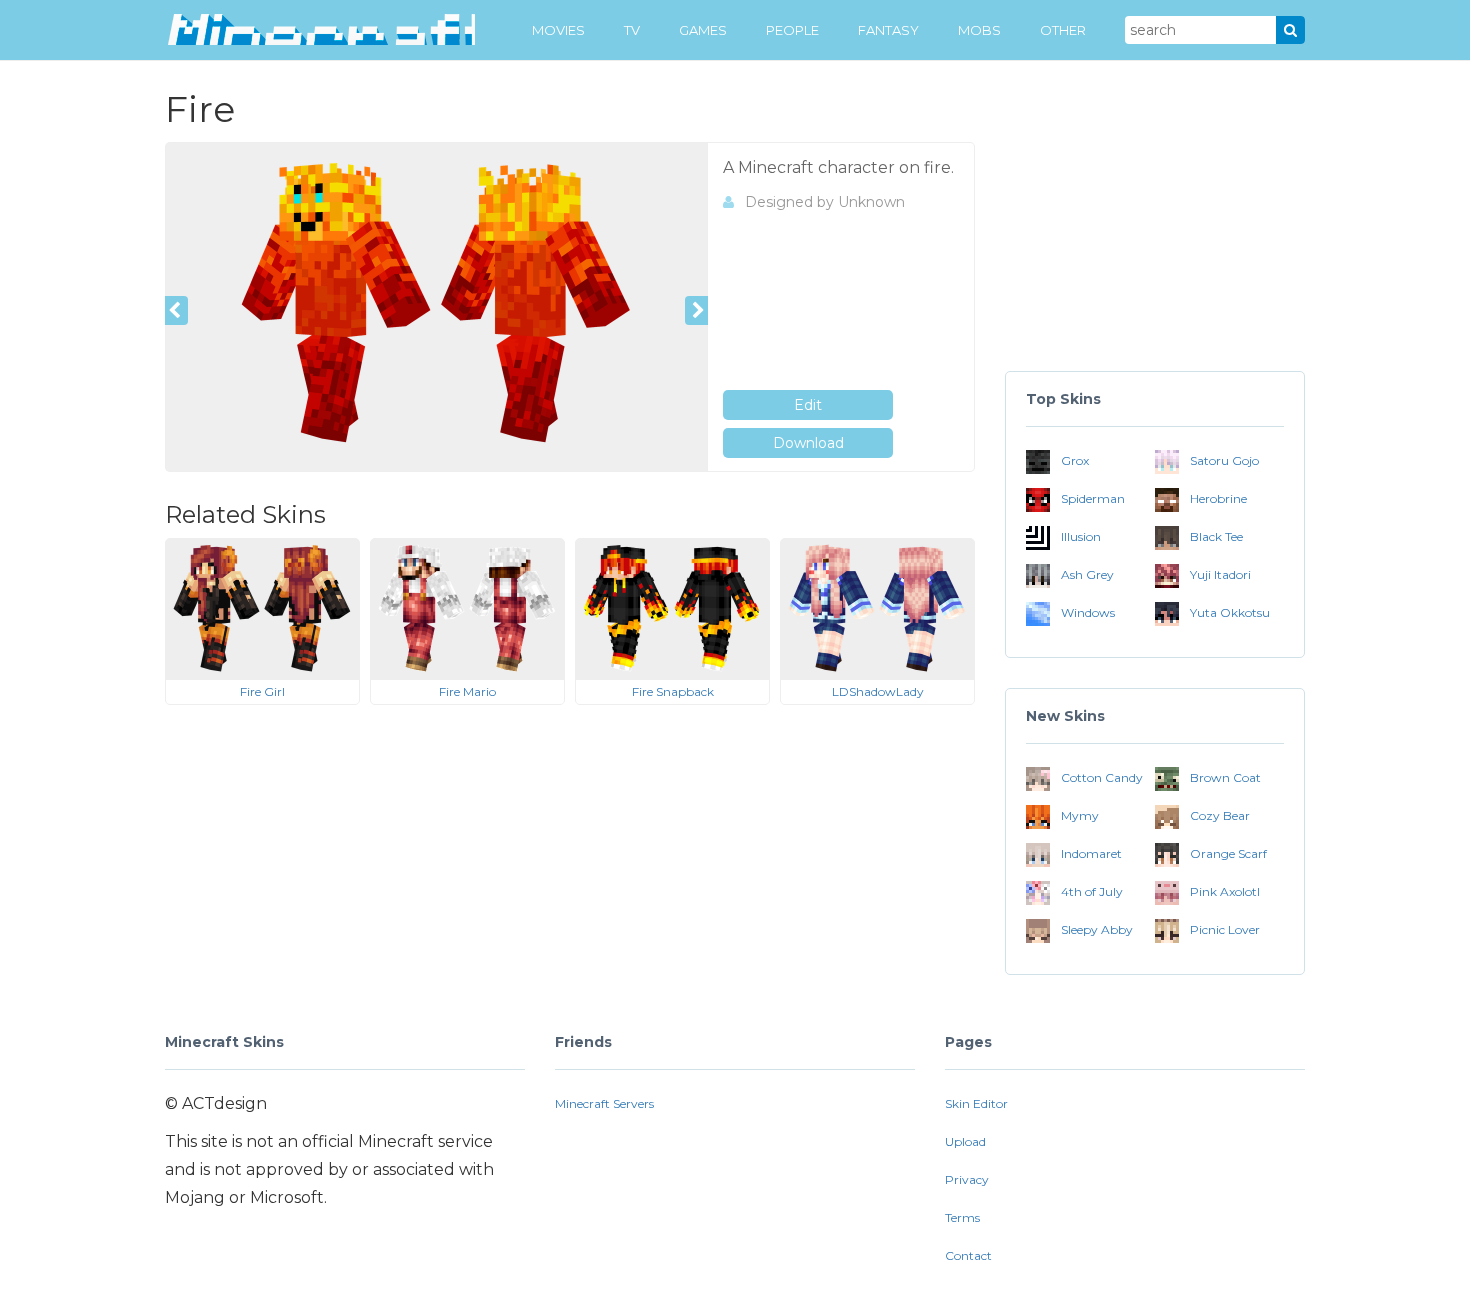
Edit (808, 405)
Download (808, 443)
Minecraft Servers (604, 1103)
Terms (962, 1217)
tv (632, 30)
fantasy (888, 30)
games (703, 30)
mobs (979, 30)
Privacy (967, 1179)
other (1063, 30)
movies (558, 30)
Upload (965, 1141)
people (792, 30)
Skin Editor (976, 1103)
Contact (968, 1255)
